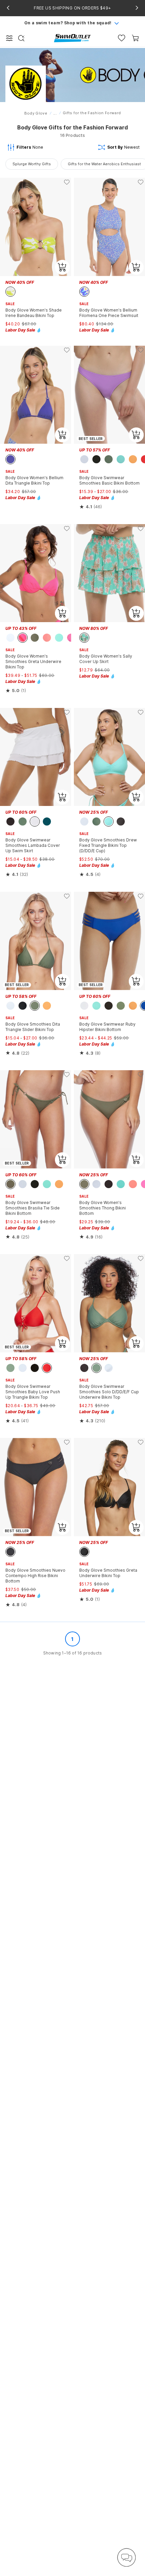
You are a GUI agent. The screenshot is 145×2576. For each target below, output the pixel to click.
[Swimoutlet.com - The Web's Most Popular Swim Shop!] (72, 38)
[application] (126, 2557)
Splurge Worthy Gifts (32, 164)
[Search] (21, 38)
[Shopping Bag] (135, 38)
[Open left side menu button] (9, 38)
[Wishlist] (122, 38)
